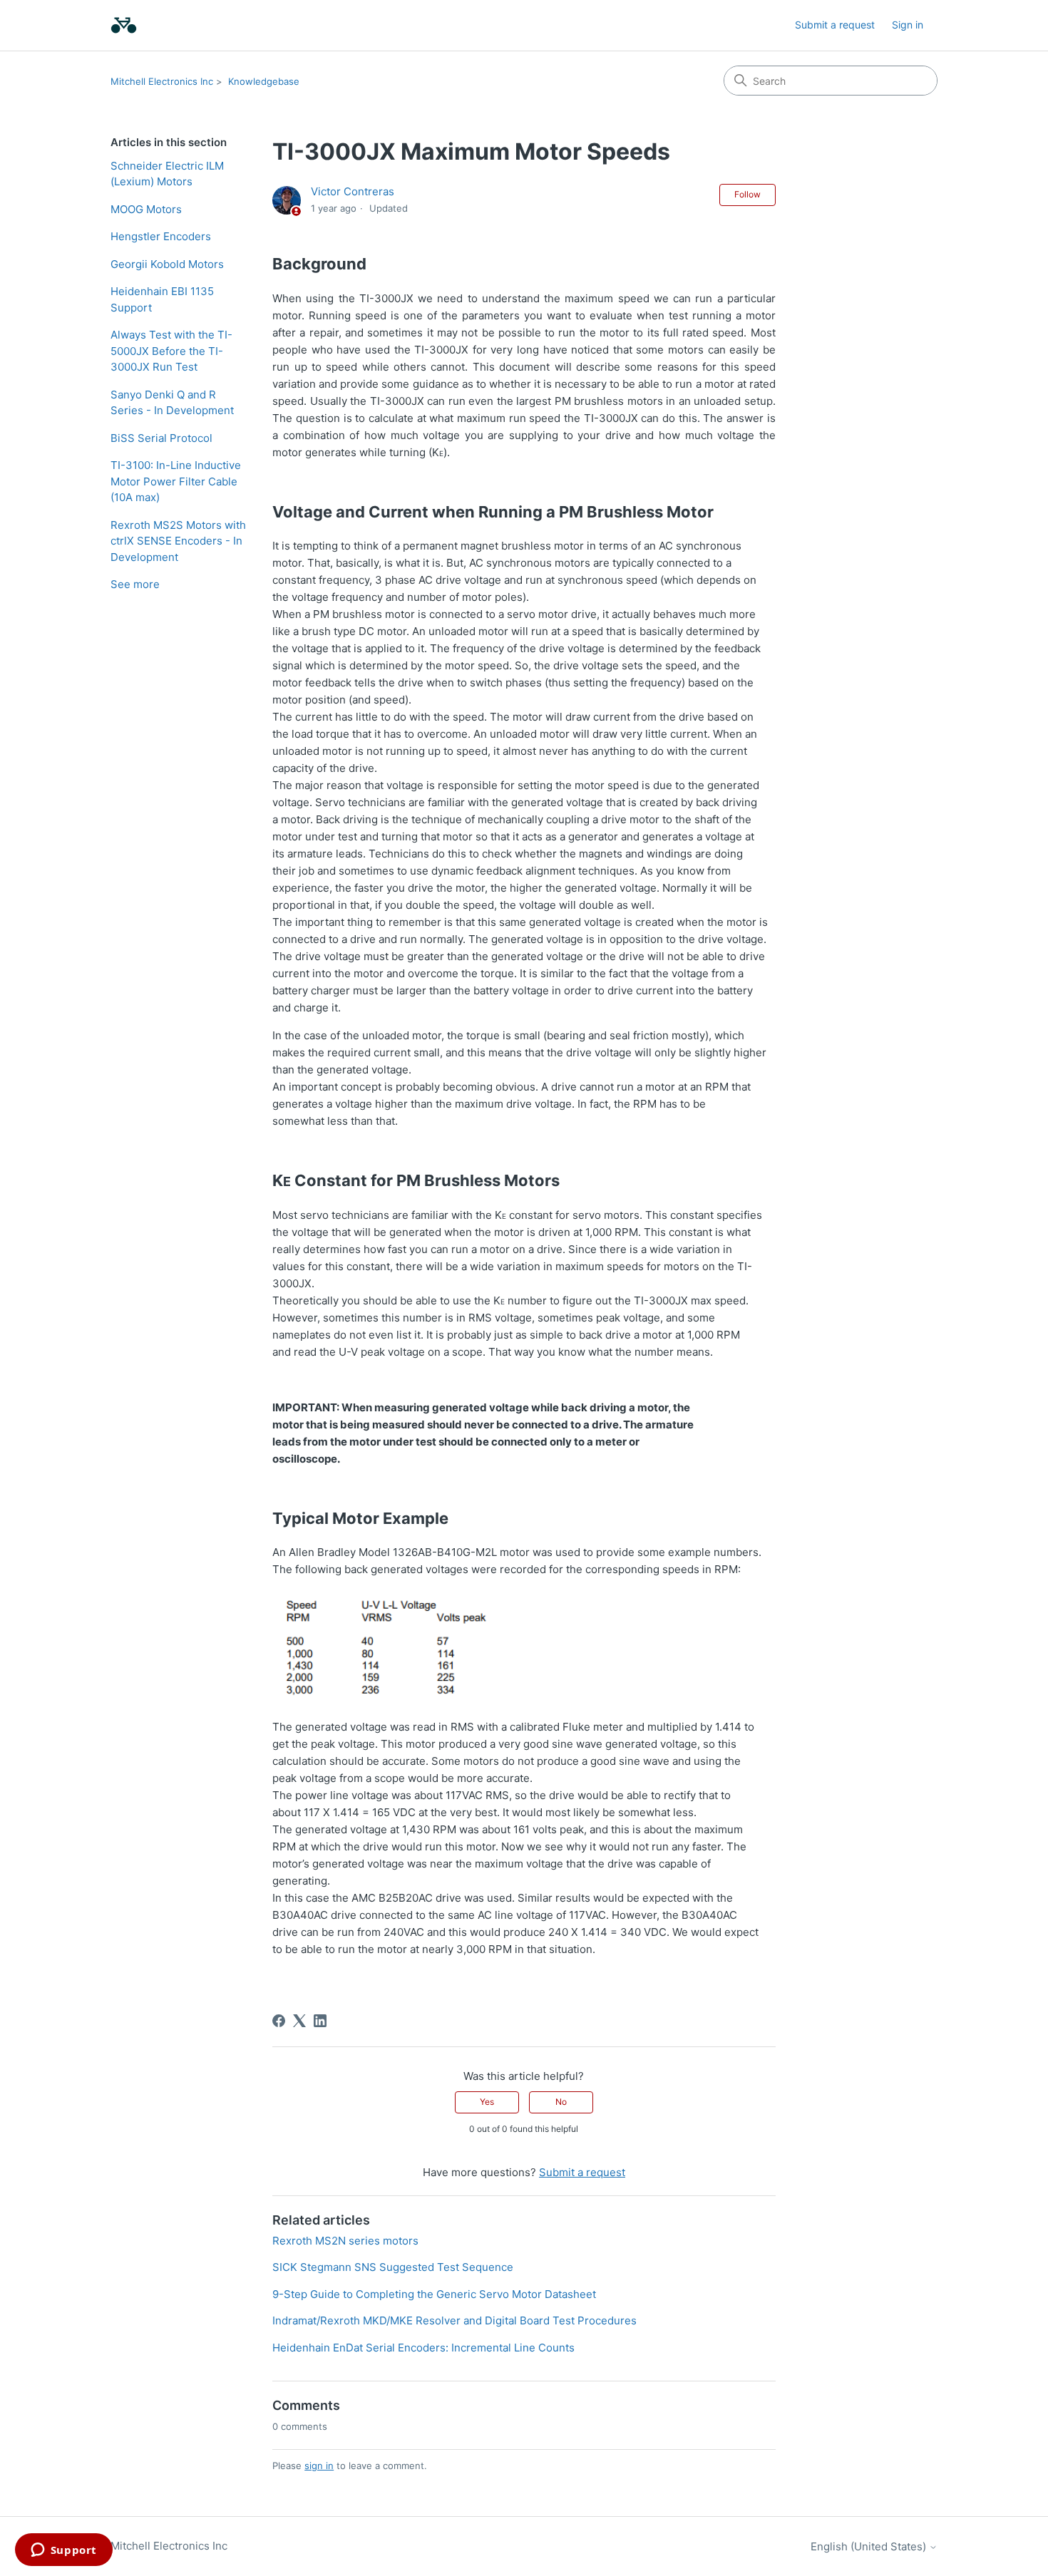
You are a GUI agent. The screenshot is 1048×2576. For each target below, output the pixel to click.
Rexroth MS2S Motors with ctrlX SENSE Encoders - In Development (178, 541)
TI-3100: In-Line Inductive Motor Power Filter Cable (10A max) (176, 481)
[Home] (124, 25)
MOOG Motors (146, 209)
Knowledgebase (264, 81)
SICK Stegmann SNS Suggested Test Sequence (393, 2267)
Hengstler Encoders (161, 236)
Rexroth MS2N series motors (345, 2241)
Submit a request (835, 25)
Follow (748, 194)
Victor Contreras (353, 191)
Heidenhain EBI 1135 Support (162, 299)
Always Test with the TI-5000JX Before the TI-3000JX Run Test (171, 351)
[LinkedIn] (320, 2021)
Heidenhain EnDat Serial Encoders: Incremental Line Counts (423, 2348)
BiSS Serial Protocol (161, 438)
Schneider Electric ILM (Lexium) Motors (167, 174)
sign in (319, 2466)
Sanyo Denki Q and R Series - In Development (172, 403)
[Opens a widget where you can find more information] (63, 2551)
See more (135, 584)
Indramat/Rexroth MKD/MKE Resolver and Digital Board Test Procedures (454, 2320)
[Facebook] (279, 2021)
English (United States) (870, 2546)
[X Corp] (299, 2021)
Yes (487, 2102)
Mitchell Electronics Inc (162, 81)
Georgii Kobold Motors (167, 264)
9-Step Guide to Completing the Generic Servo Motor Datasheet (434, 2294)
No (561, 2102)
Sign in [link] (908, 25)
